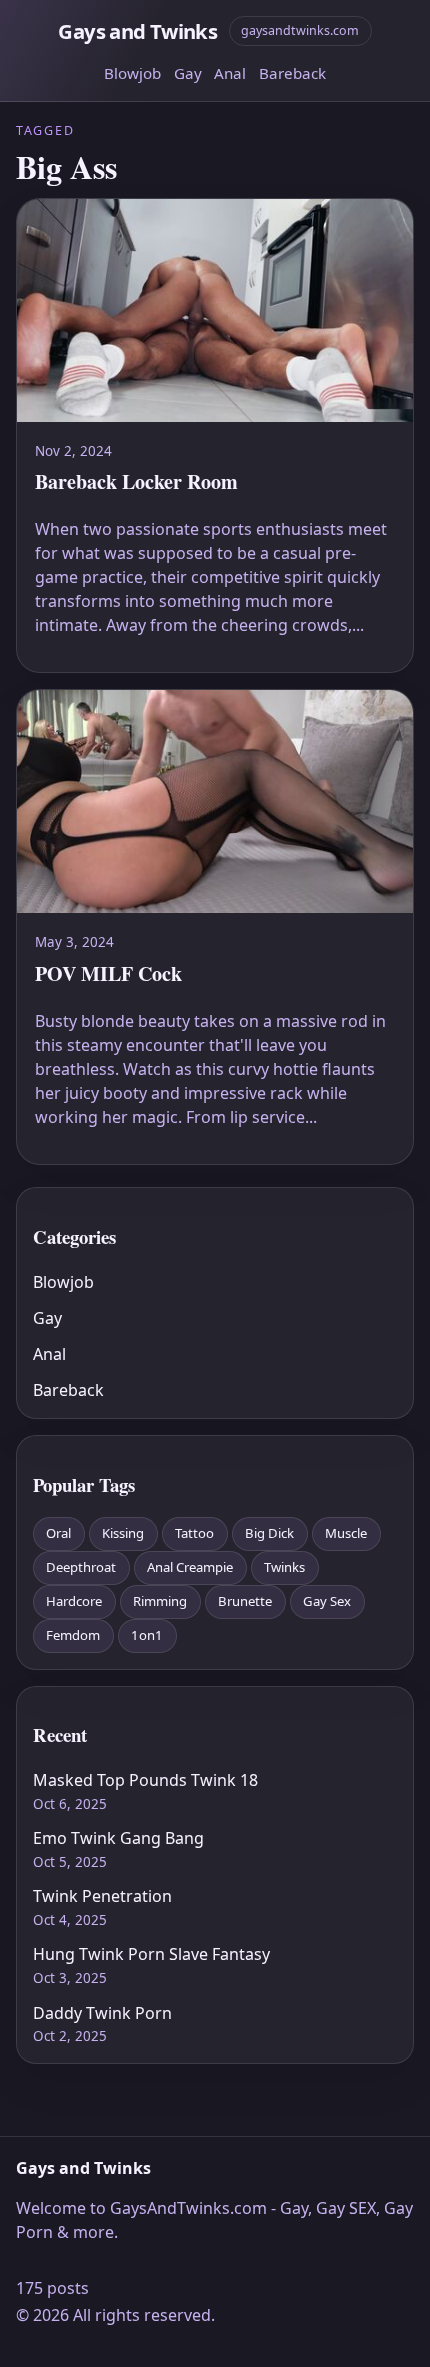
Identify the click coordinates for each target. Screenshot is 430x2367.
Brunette (245, 1601)
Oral (58, 1533)
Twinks (284, 1567)
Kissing (123, 1533)
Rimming (160, 1601)
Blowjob (132, 73)
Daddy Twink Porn (102, 2013)
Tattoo (194, 1533)
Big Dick (269, 1533)
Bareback (292, 73)
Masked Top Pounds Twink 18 (145, 1780)
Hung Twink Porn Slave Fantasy (151, 1954)
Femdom (73, 1635)
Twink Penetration (102, 1896)
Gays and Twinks (137, 31)
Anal (230, 73)
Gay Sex (327, 1601)
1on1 (147, 1635)
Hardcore (74, 1601)
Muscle (346, 1533)
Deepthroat (81, 1567)
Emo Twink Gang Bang (118, 1838)
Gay (188, 73)
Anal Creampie (190, 1567)
